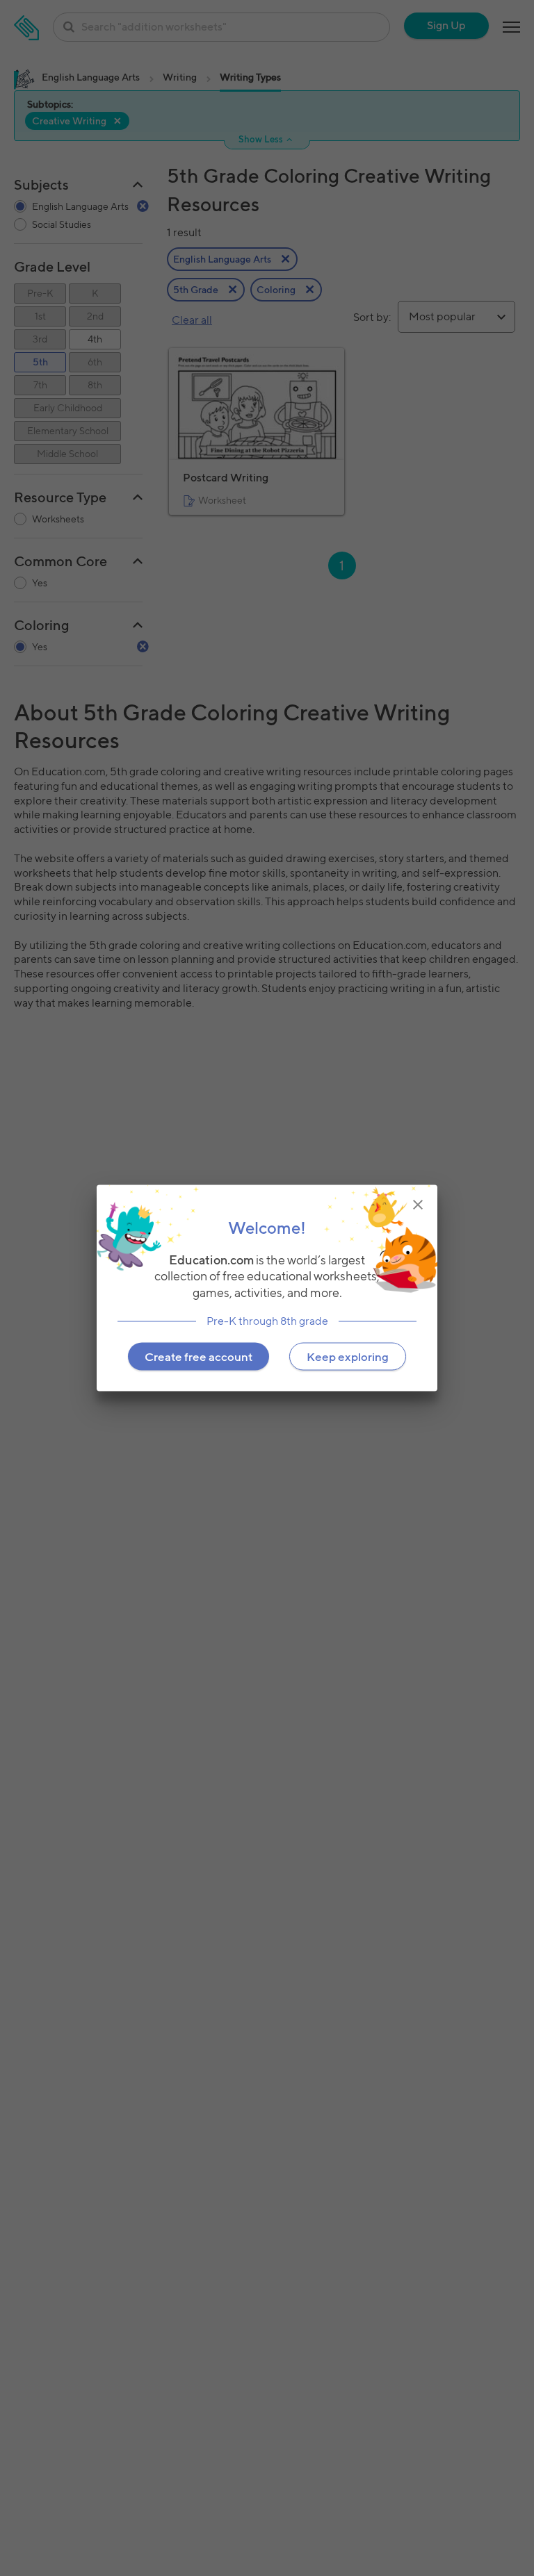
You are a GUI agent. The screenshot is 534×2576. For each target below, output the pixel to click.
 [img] (418, 1205)
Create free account (199, 1356)
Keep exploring (348, 1356)
